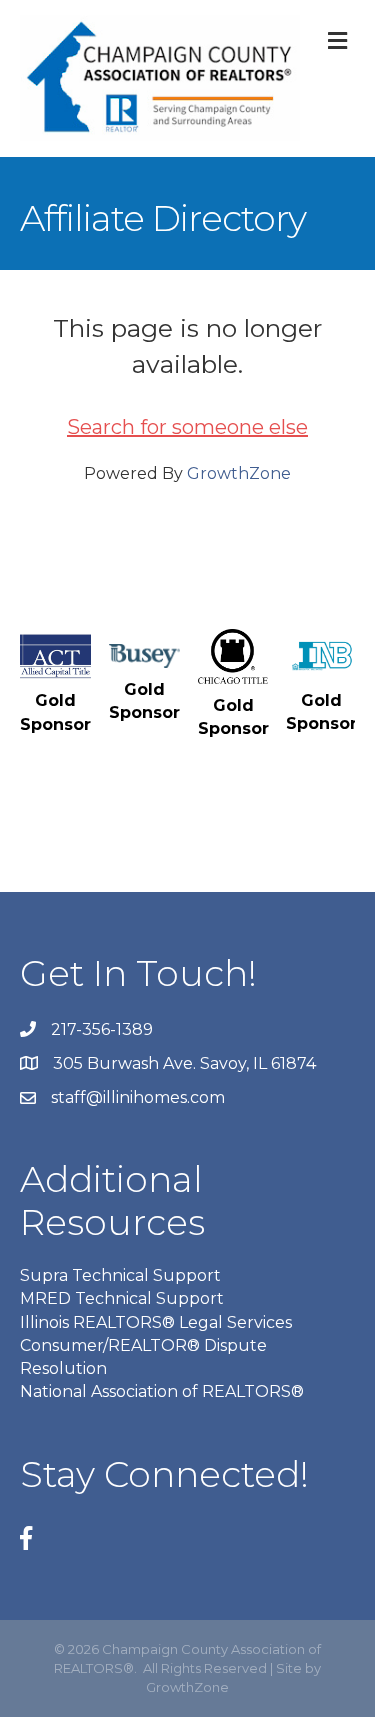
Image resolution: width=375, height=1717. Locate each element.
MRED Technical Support (122, 1298)
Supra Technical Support (120, 1275)
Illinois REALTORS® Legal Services (156, 1322)
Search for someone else (187, 427)
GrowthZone (239, 473)
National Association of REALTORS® (162, 1391)
